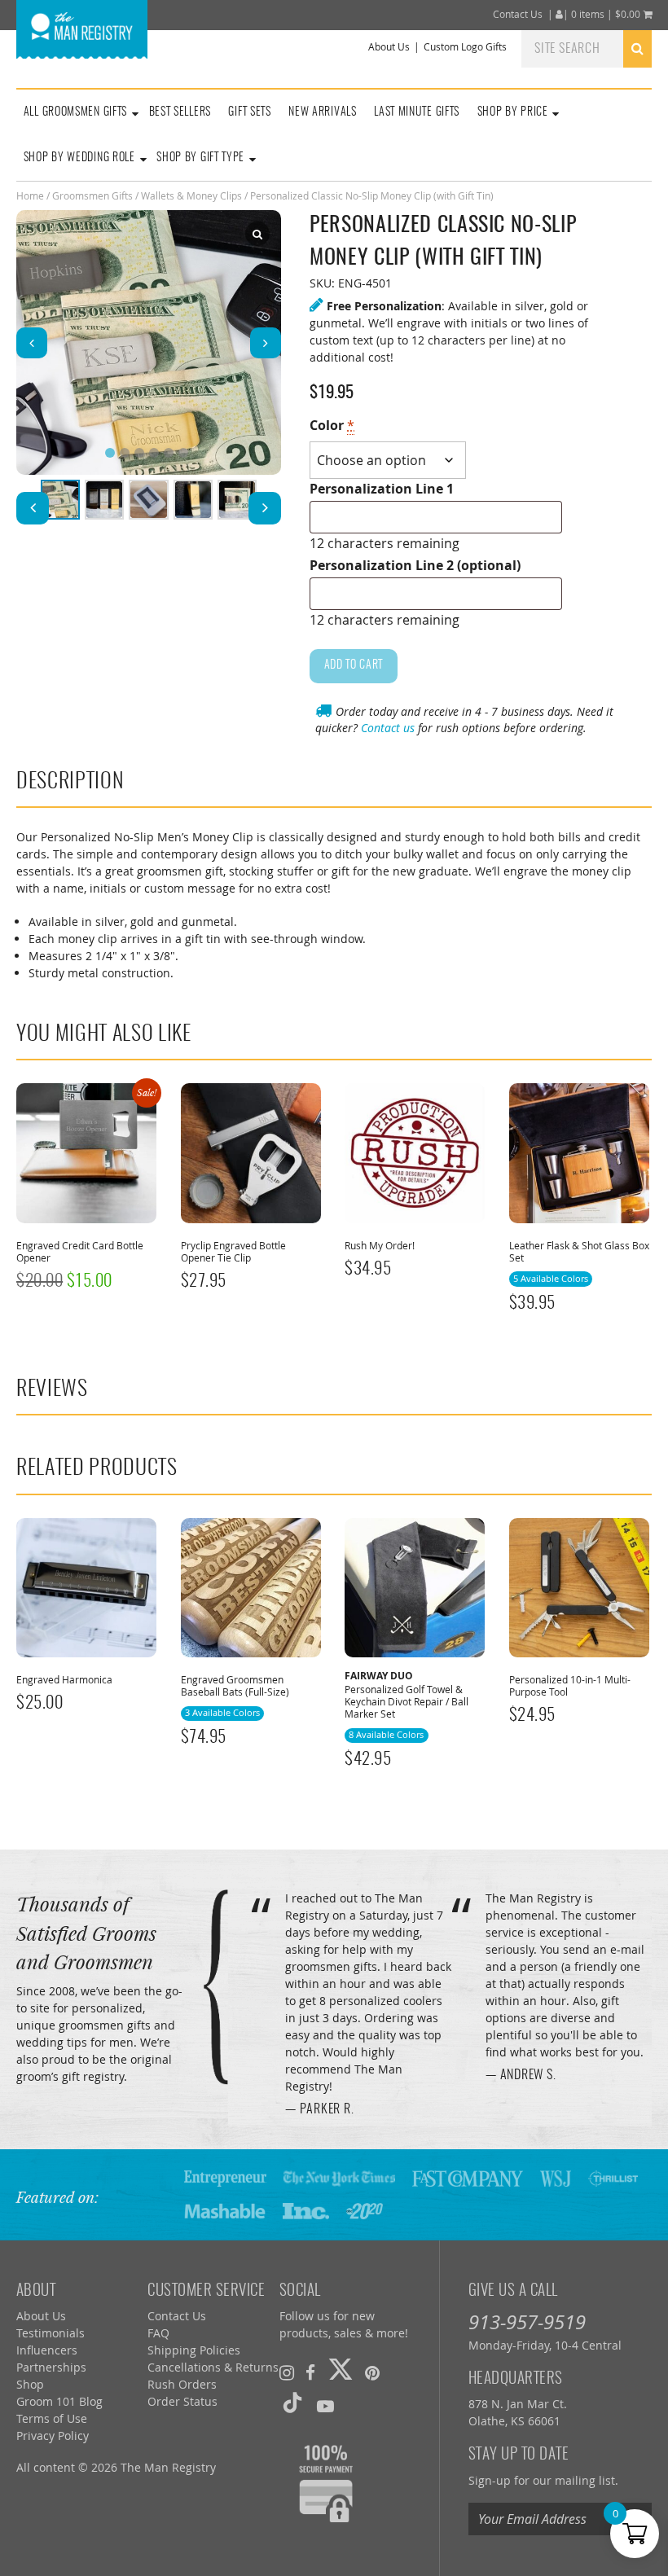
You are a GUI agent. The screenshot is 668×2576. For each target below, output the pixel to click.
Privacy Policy (53, 2436)
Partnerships (51, 2367)
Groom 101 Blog (59, 2401)
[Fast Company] (468, 2177)
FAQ (158, 2333)
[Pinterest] (372, 2372)
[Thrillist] (613, 2177)
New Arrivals (322, 112)
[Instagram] (287, 2372)
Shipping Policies (194, 2350)
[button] (266, 343)
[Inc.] (306, 2210)
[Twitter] (341, 2372)
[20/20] (365, 2210)
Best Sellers (180, 112)
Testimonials (51, 2333)
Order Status (182, 2401)
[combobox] (587, 48)
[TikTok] (292, 2406)
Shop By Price (513, 112)
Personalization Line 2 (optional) (415, 565)
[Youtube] (325, 2406)
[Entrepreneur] (226, 2177)
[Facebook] (310, 2372)
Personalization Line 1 (382, 489)
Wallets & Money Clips (191, 195)
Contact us (388, 728)
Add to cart (354, 665)
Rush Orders (182, 2384)
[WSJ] (555, 2177)
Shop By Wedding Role (79, 158)
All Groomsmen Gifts (75, 112)
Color (332, 425)
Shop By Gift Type (200, 158)
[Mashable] (225, 2210)
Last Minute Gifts (417, 112)
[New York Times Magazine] (339, 2177)
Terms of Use (52, 2418)
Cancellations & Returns (213, 2367)
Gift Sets (249, 112)
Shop (30, 2384)
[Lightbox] (257, 234)
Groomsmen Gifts (92, 195)
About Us (389, 47)
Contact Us (518, 14)
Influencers (47, 2350)
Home (30, 195)
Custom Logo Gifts (465, 47)
